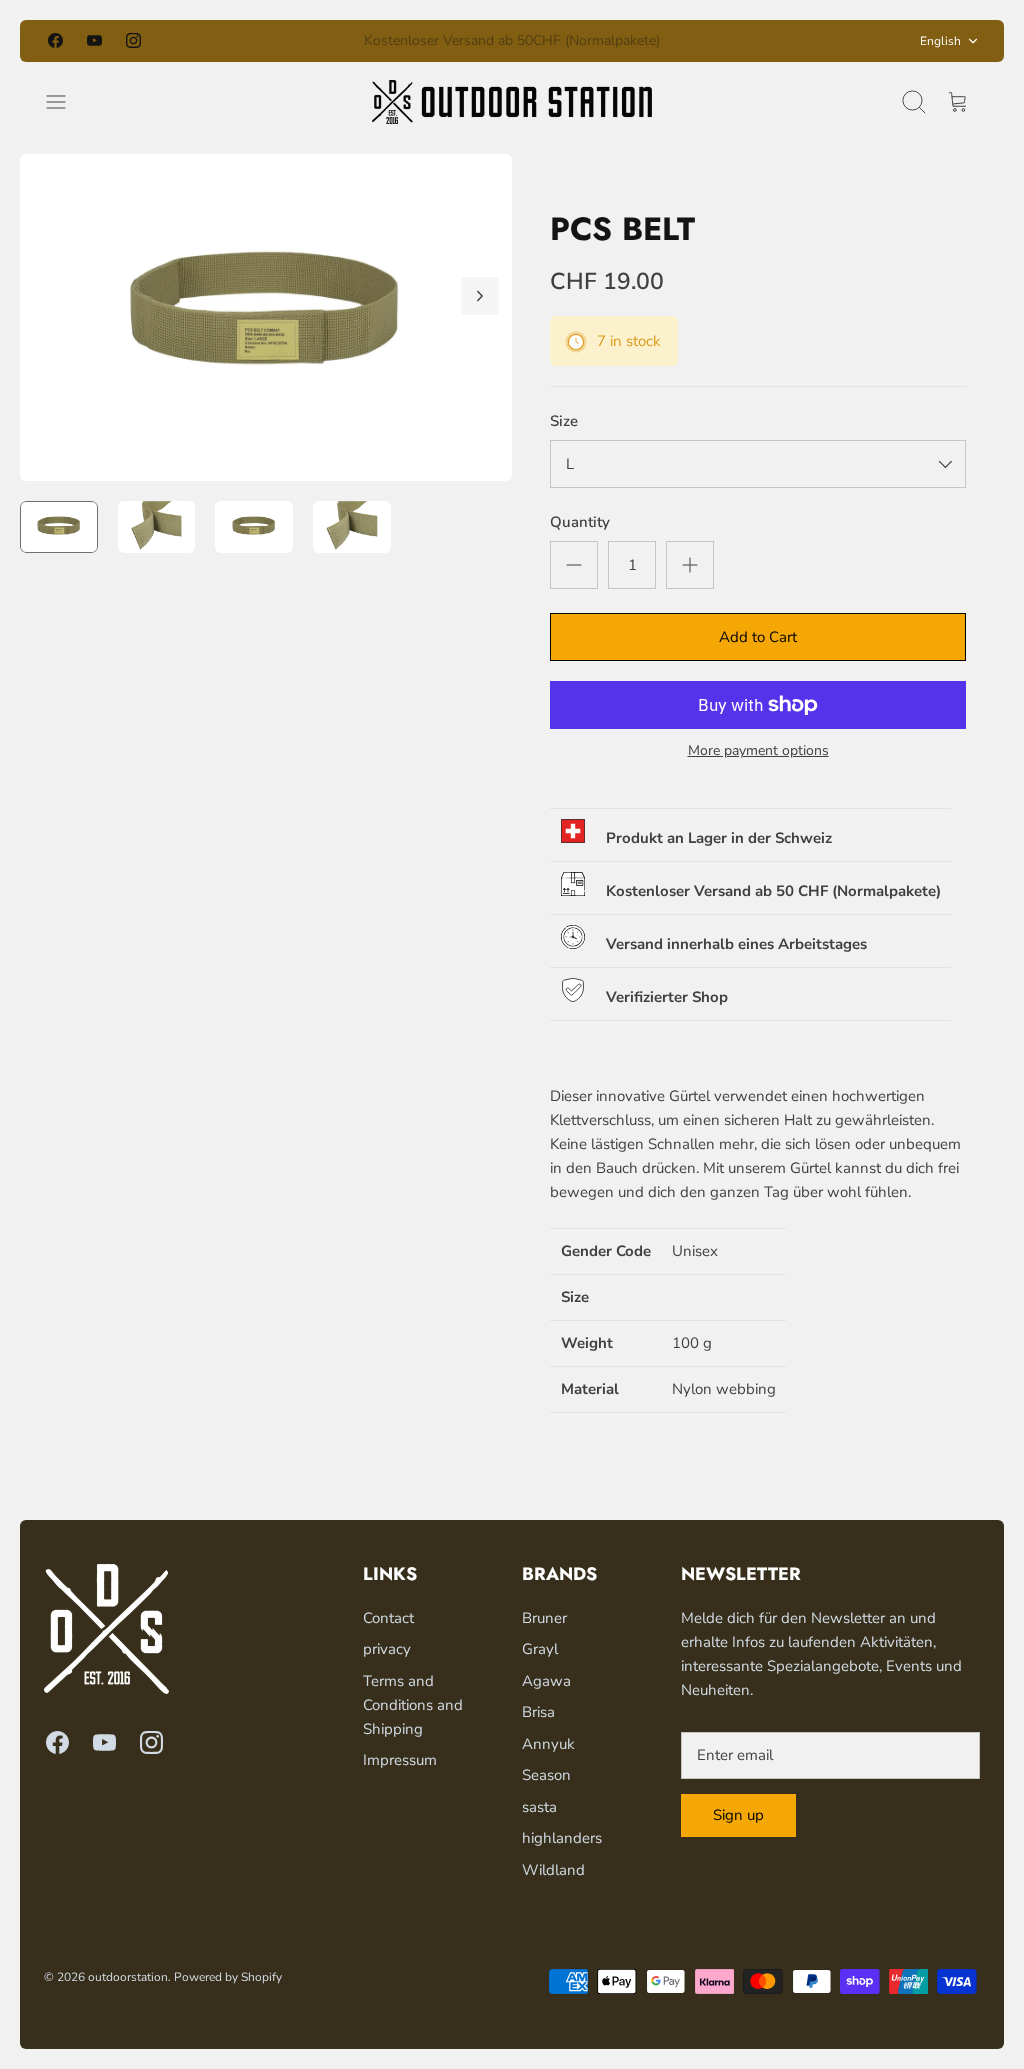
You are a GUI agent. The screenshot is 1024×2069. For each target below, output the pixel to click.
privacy (387, 1649)
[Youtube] (94, 40)
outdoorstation (128, 1977)
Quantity (580, 522)
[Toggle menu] (66, 102)
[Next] (699, 41)
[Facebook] (55, 40)
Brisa (538, 1712)
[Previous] (325, 41)
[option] (266, 317)
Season (546, 1775)
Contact (388, 1618)
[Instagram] (133, 40)
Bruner (544, 1618)
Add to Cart (758, 637)
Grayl (540, 1649)
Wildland (553, 1870)
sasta (539, 1807)
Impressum (400, 1760)
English (940, 41)
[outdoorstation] (512, 102)
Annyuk (548, 1744)
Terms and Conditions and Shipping (413, 1705)
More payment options (758, 751)
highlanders (562, 1838)
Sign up (738, 1815)
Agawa (546, 1681)
